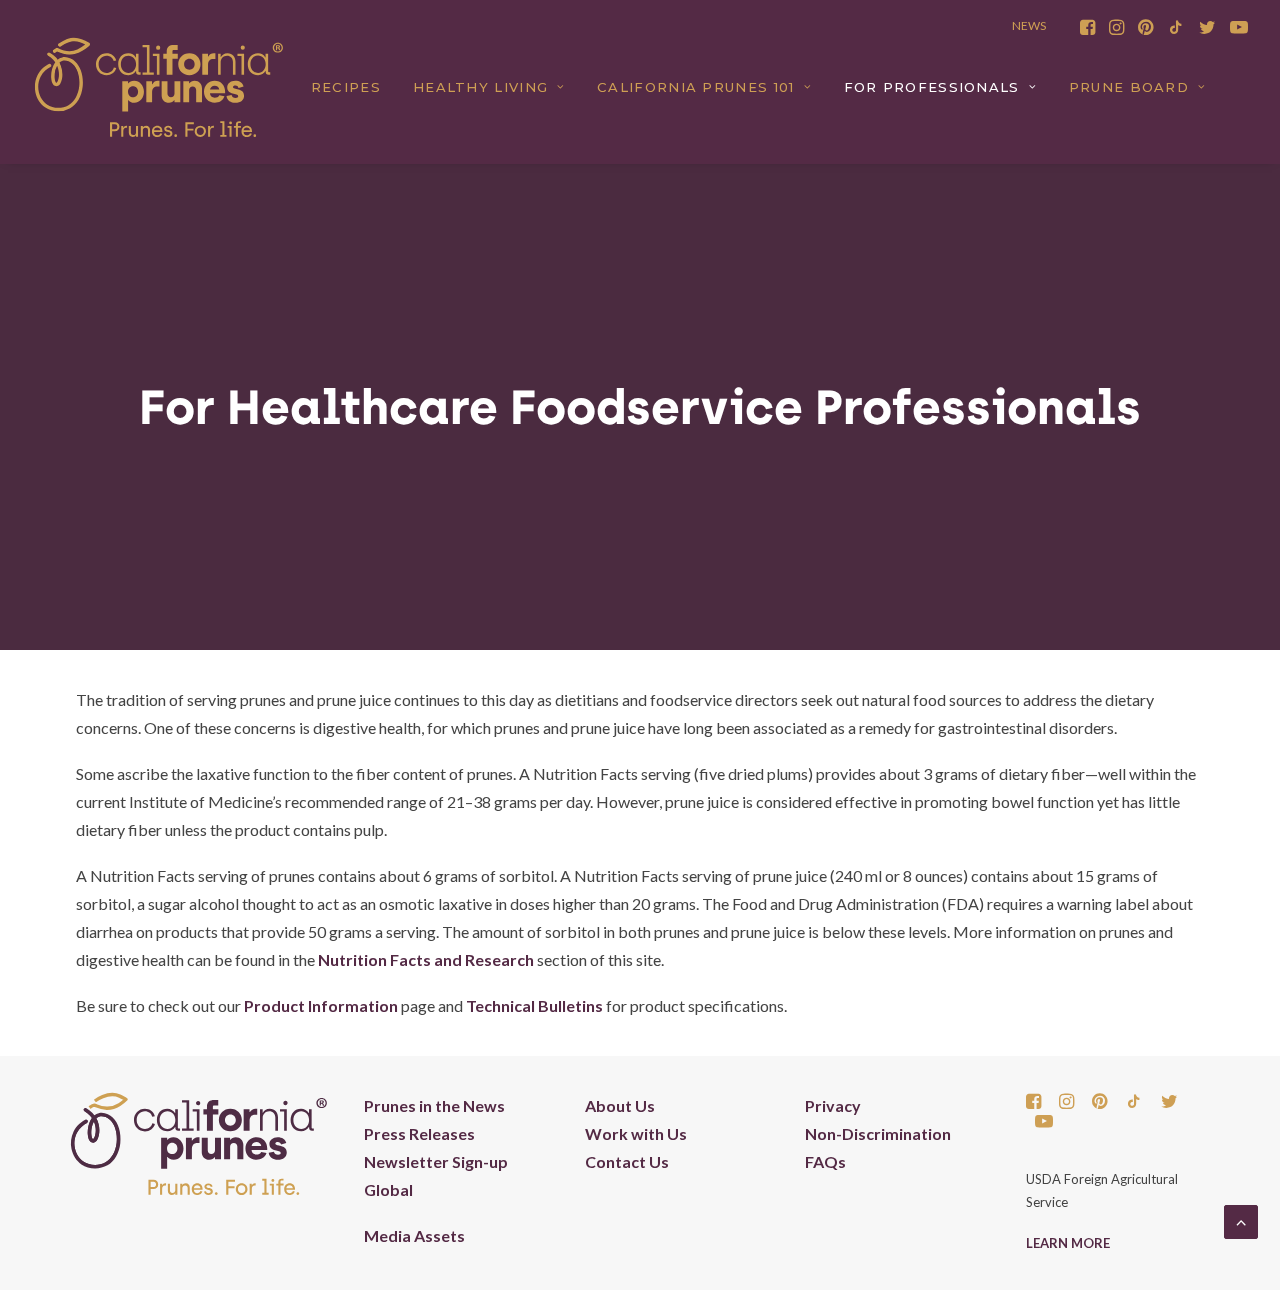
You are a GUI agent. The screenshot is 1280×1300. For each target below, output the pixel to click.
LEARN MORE (1068, 1243)
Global (388, 1189)
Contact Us (627, 1161)
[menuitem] (1087, 27)
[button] (1087, 27)
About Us (620, 1105)
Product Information (321, 1005)
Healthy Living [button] (480, 87)
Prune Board (1129, 87)
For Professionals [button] (932, 87)
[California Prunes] (159, 87)
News (1029, 25)
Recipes (346, 87)
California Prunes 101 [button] (695, 87)
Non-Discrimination (878, 1133)
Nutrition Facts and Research (426, 959)
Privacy (833, 1105)
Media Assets (414, 1235)
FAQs (825, 1161)
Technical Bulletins (534, 1005)
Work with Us (636, 1133)
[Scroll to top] (1241, 1219)
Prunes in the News (434, 1105)
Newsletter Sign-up (436, 1161)
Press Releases (419, 1133)
